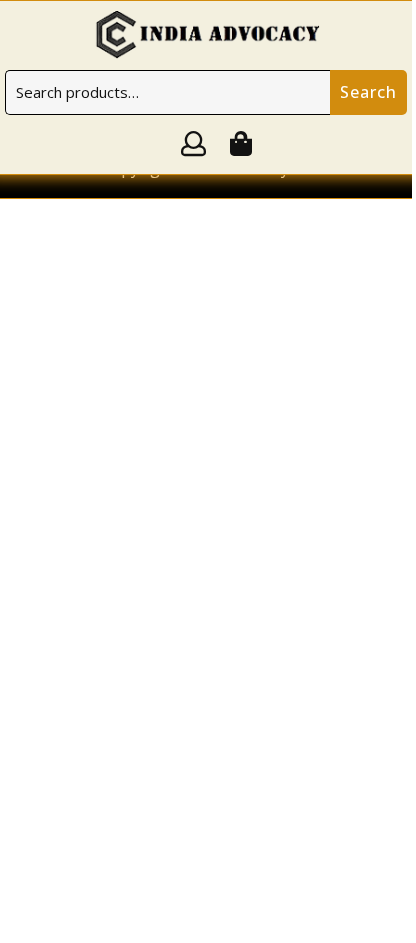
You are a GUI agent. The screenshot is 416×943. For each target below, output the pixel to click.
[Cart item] (241, 147)
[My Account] (193, 147)
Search (368, 92)
